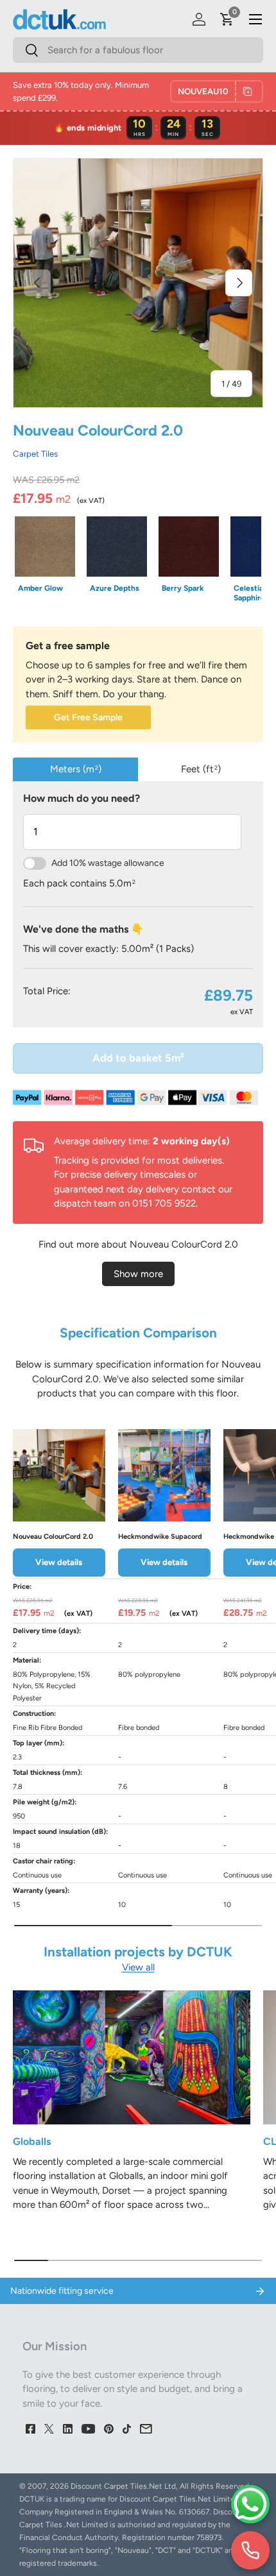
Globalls (32, 2141)
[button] (227, 19)
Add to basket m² (138, 1058)
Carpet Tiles (35, 453)
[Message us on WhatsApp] (250, 2504)
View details (59, 1562)
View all (138, 1967)
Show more (138, 1274)
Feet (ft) (201, 769)
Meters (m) (76, 769)
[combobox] (138, 50)
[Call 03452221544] (250, 2550)
